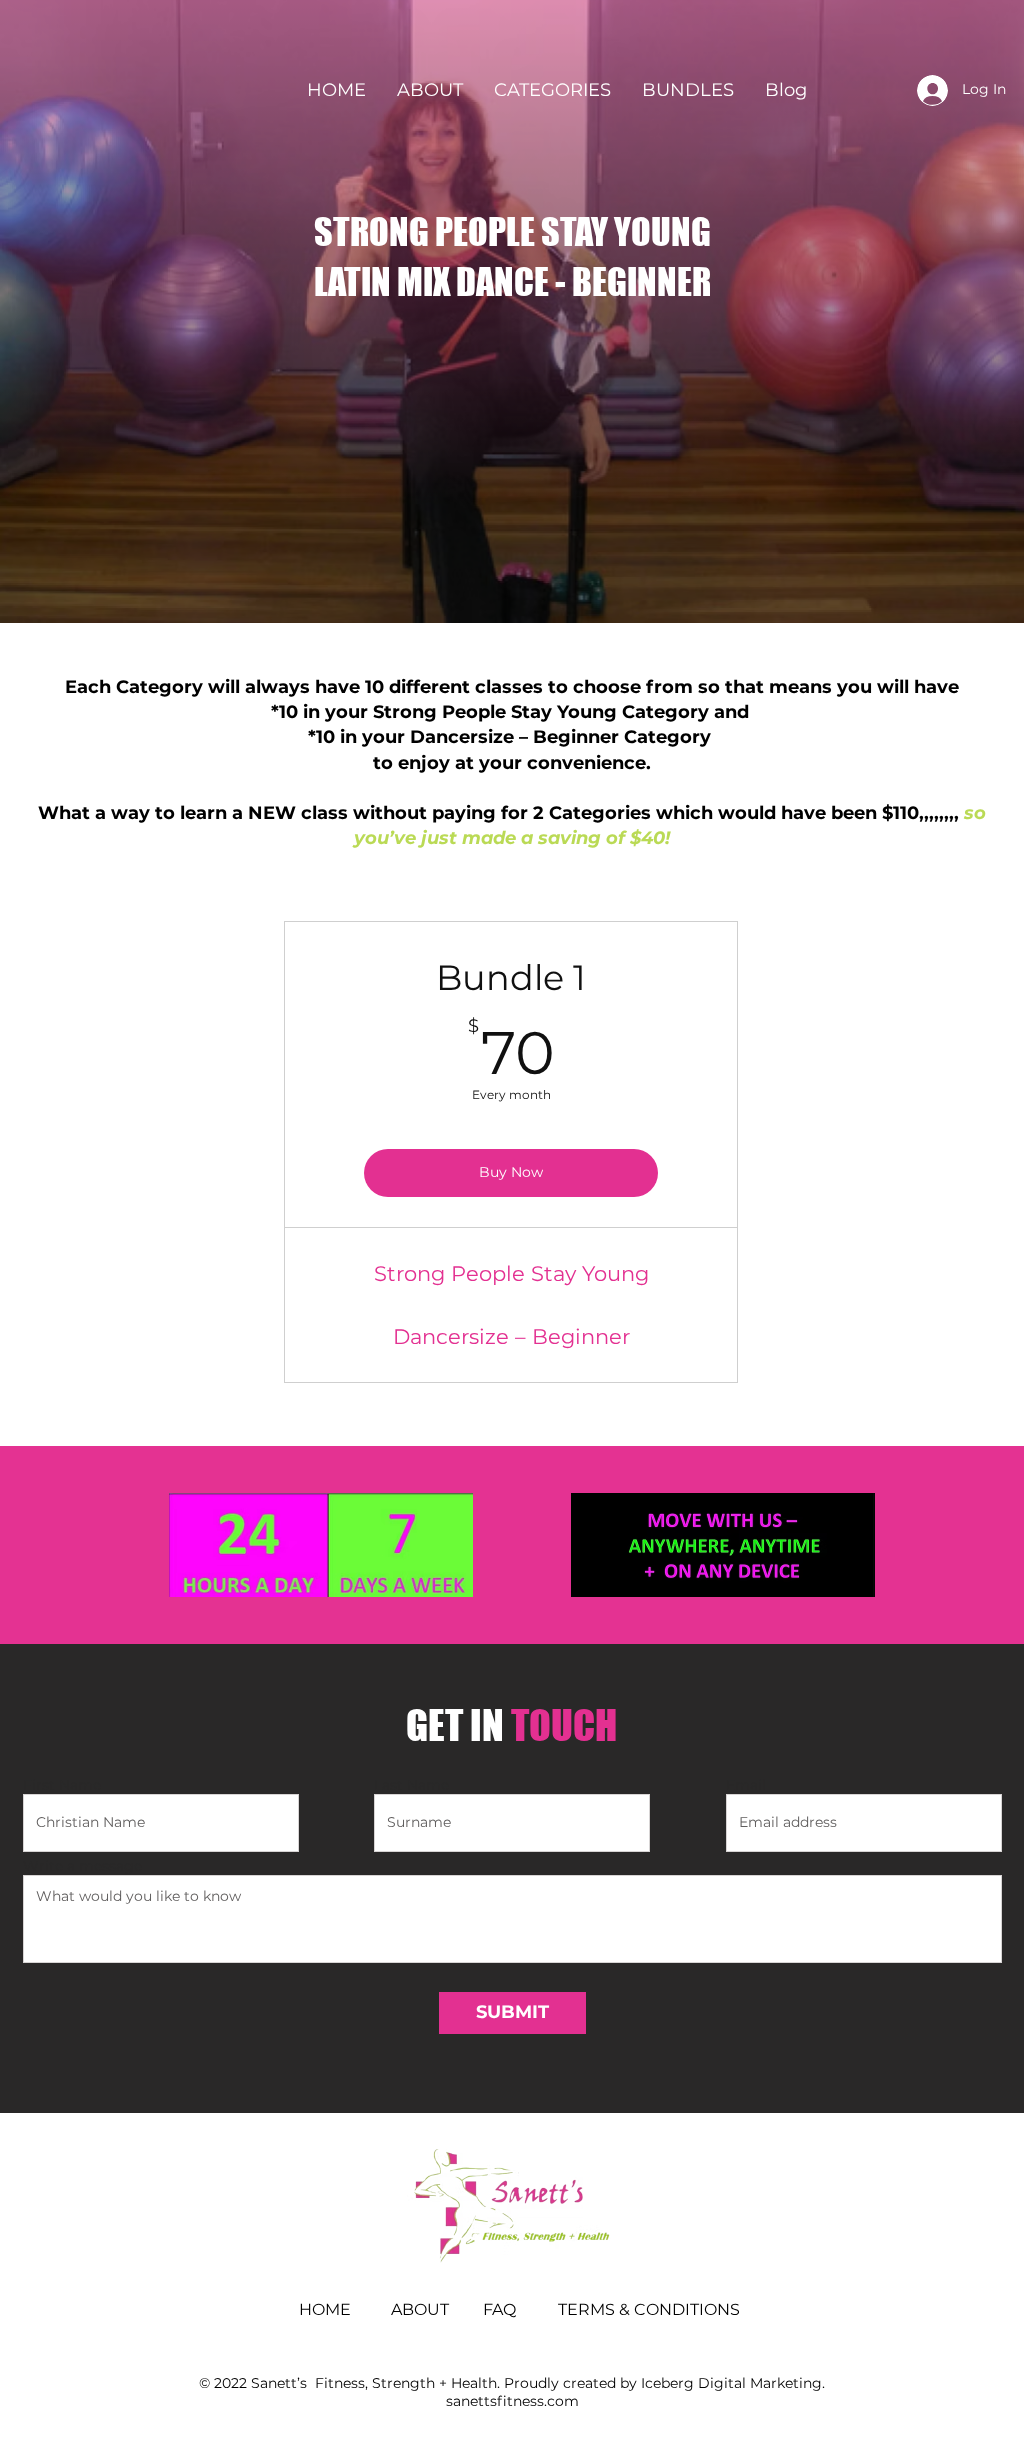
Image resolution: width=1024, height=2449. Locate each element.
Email (746, 1785)
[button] (552, 90)
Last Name (411, 1785)
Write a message (82, 1866)
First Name (62, 1785)
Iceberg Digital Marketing (731, 2383)
